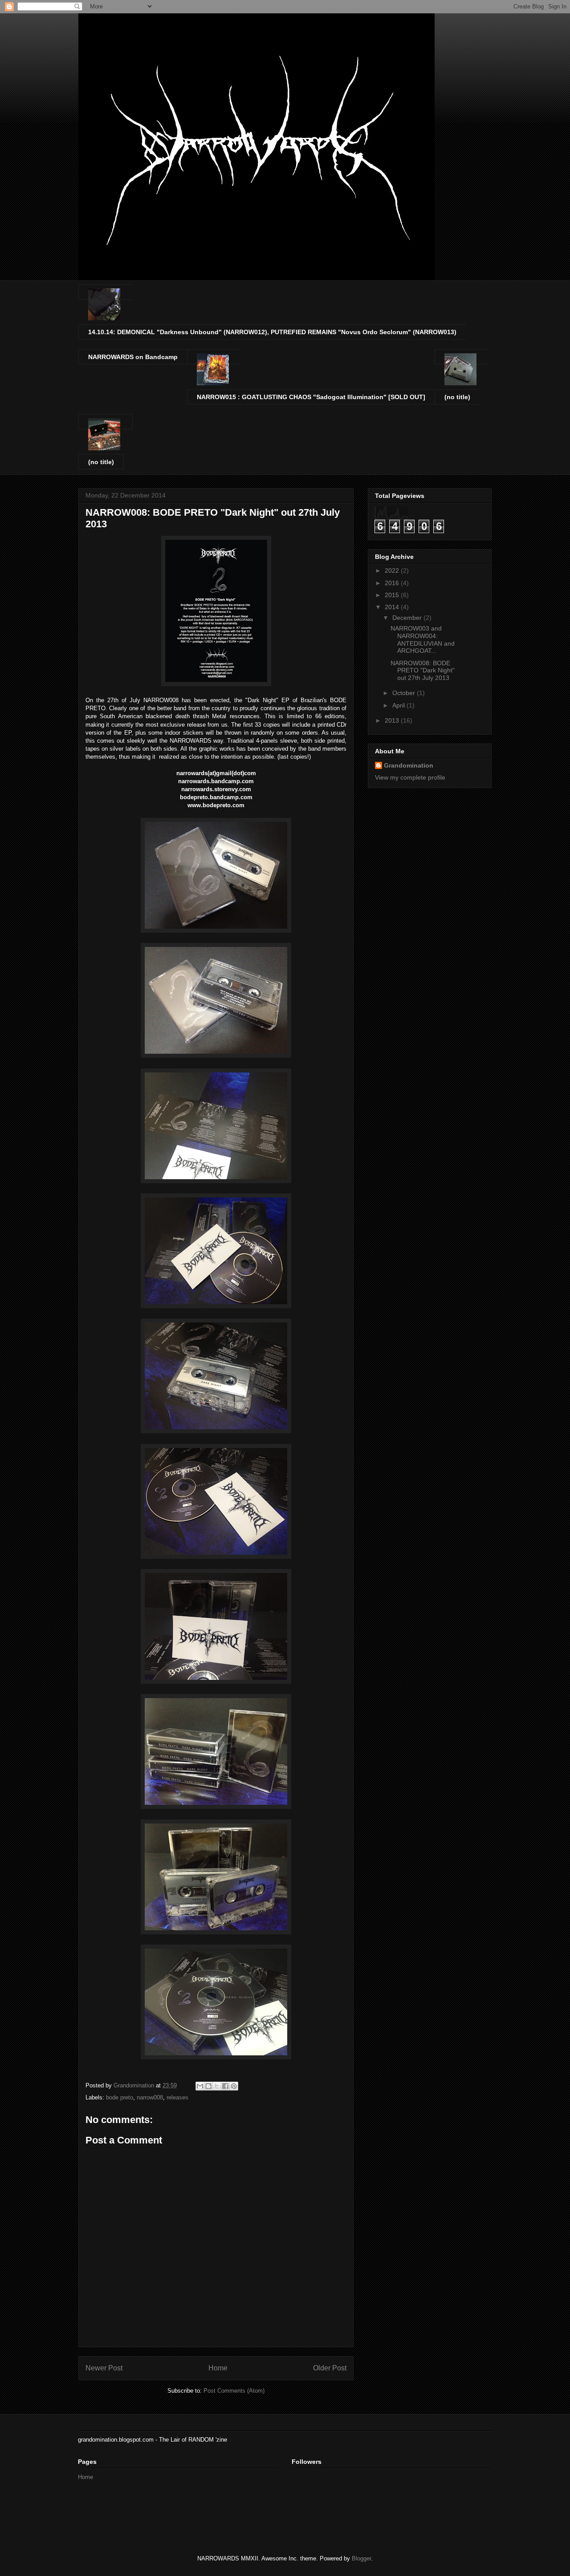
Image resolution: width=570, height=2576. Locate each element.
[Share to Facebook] (225, 2086)
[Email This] (200, 2086)
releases (177, 2097)
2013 (393, 720)
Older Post (330, 2368)
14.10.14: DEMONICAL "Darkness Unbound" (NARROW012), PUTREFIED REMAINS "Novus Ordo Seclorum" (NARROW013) (272, 332)
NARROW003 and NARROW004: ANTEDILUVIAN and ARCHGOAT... (423, 639)
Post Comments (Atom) (234, 2391)
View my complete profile (410, 777)
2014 (393, 607)
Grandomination (409, 765)
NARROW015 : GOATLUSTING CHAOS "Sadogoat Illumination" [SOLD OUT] (311, 397)
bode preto (120, 2097)
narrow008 (150, 2097)
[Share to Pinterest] (234, 2086)
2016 (393, 583)
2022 (393, 570)
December (408, 618)
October (405, 693)
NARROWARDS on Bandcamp (133, 357)
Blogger (361, 2558)
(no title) (457, 397)
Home (218, 2368)
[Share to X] (217, 2086)
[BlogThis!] (208, 2086)
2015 (393, 595)
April (399, 705)
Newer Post (104, 2368)
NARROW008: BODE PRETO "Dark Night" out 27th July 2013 (423, 671)
